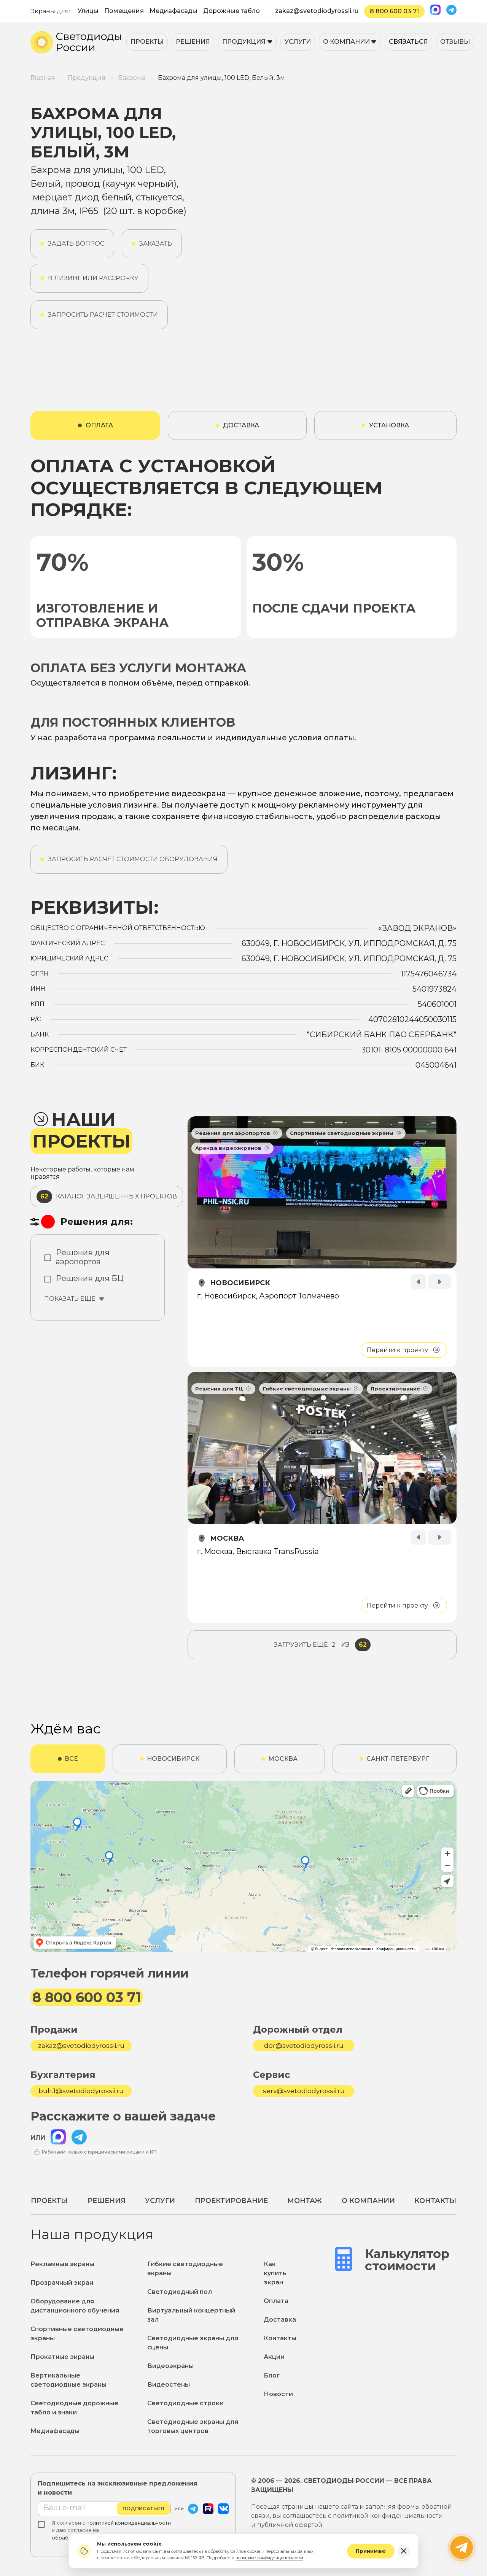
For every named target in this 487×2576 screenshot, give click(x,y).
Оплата (276, 2301)
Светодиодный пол (180, 2292)
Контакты (435, 2201)
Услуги (298, 42)
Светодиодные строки (185, 2403)
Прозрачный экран (62, 2283)
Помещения (124, 11)
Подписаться (143, 2508)
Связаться (408, 42)
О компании (346, 42)
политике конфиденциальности (269, 2558)
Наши (81, 1131)
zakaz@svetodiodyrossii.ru (317, 11)
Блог (272, 2375)
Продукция (244, 42)
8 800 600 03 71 (394, 11)
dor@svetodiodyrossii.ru (304, 2046)
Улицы (88, 11)
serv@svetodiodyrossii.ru (304, 2091)
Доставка (280, 2320)
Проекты (147, 42)
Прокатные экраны (62, 2357)
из (320, 1645)
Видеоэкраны (170, 2366)
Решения (193, 42)
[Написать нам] (462, 2547)
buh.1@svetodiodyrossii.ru (81, 2091)
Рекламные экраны (62, 2264)
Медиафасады (173, 11)
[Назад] (419, 1282)
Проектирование (231, 2201)
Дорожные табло (232, 11)
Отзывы (455, 42)
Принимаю (371, 2551)
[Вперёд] (439, 1282)
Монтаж (305, 2201)
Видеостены (169, 2385)
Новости (278, 2394)
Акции (274, 2357)
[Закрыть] (404, 2551)
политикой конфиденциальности (129, 2523)
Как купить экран (275, 2273)
